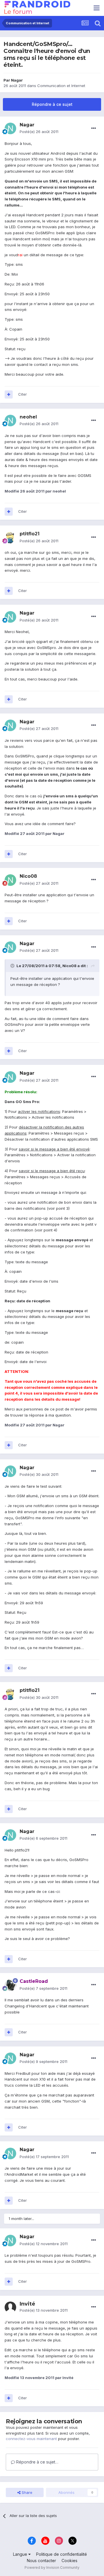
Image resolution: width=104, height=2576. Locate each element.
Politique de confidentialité (62, 2554)
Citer (23, 394)
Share (26, 2492)
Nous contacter (41, 2561)
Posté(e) (39, 132)
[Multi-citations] (9, 394)
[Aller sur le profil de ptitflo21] (10, 538)
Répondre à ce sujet (52, 104)
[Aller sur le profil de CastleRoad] (10, 1985)
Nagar (17, 80)
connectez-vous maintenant (31, 2439)
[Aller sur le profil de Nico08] (10, 880)
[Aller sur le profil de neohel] (10, 421)
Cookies (69, 2561)
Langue (21, 2554)
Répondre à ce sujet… (37, 2462)
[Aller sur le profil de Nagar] (10, 128)
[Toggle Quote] (13, 966)
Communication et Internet (61, 86)
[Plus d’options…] (94, 128)
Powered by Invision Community (52, 2567)
